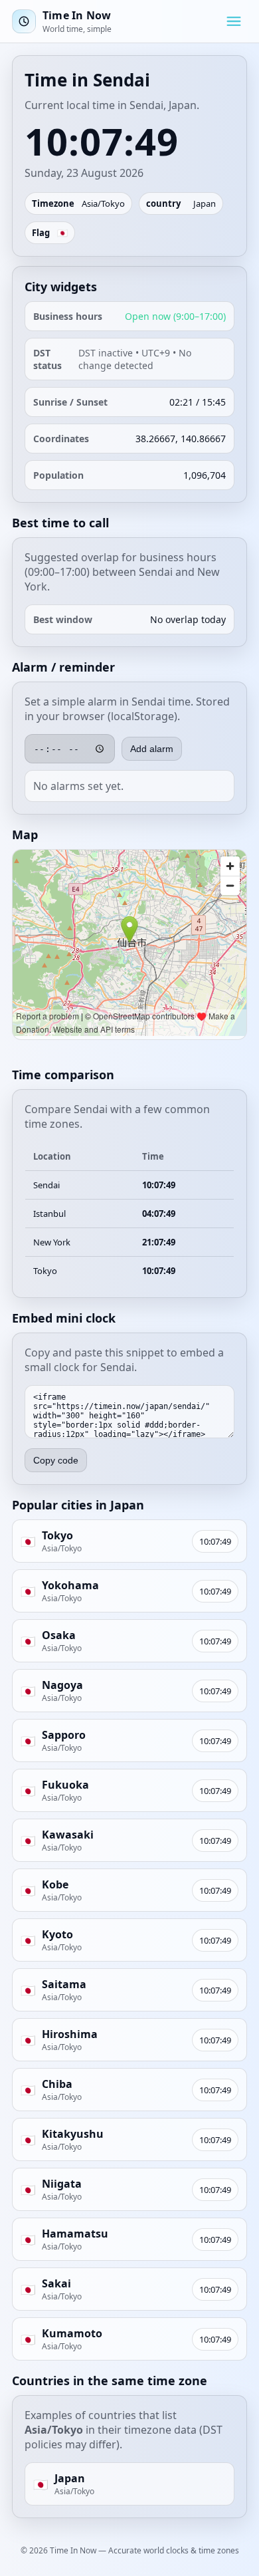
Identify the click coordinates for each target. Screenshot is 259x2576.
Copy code (56, 1460)
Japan (205, 203)
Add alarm (152, 749)
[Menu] (234, 21)
